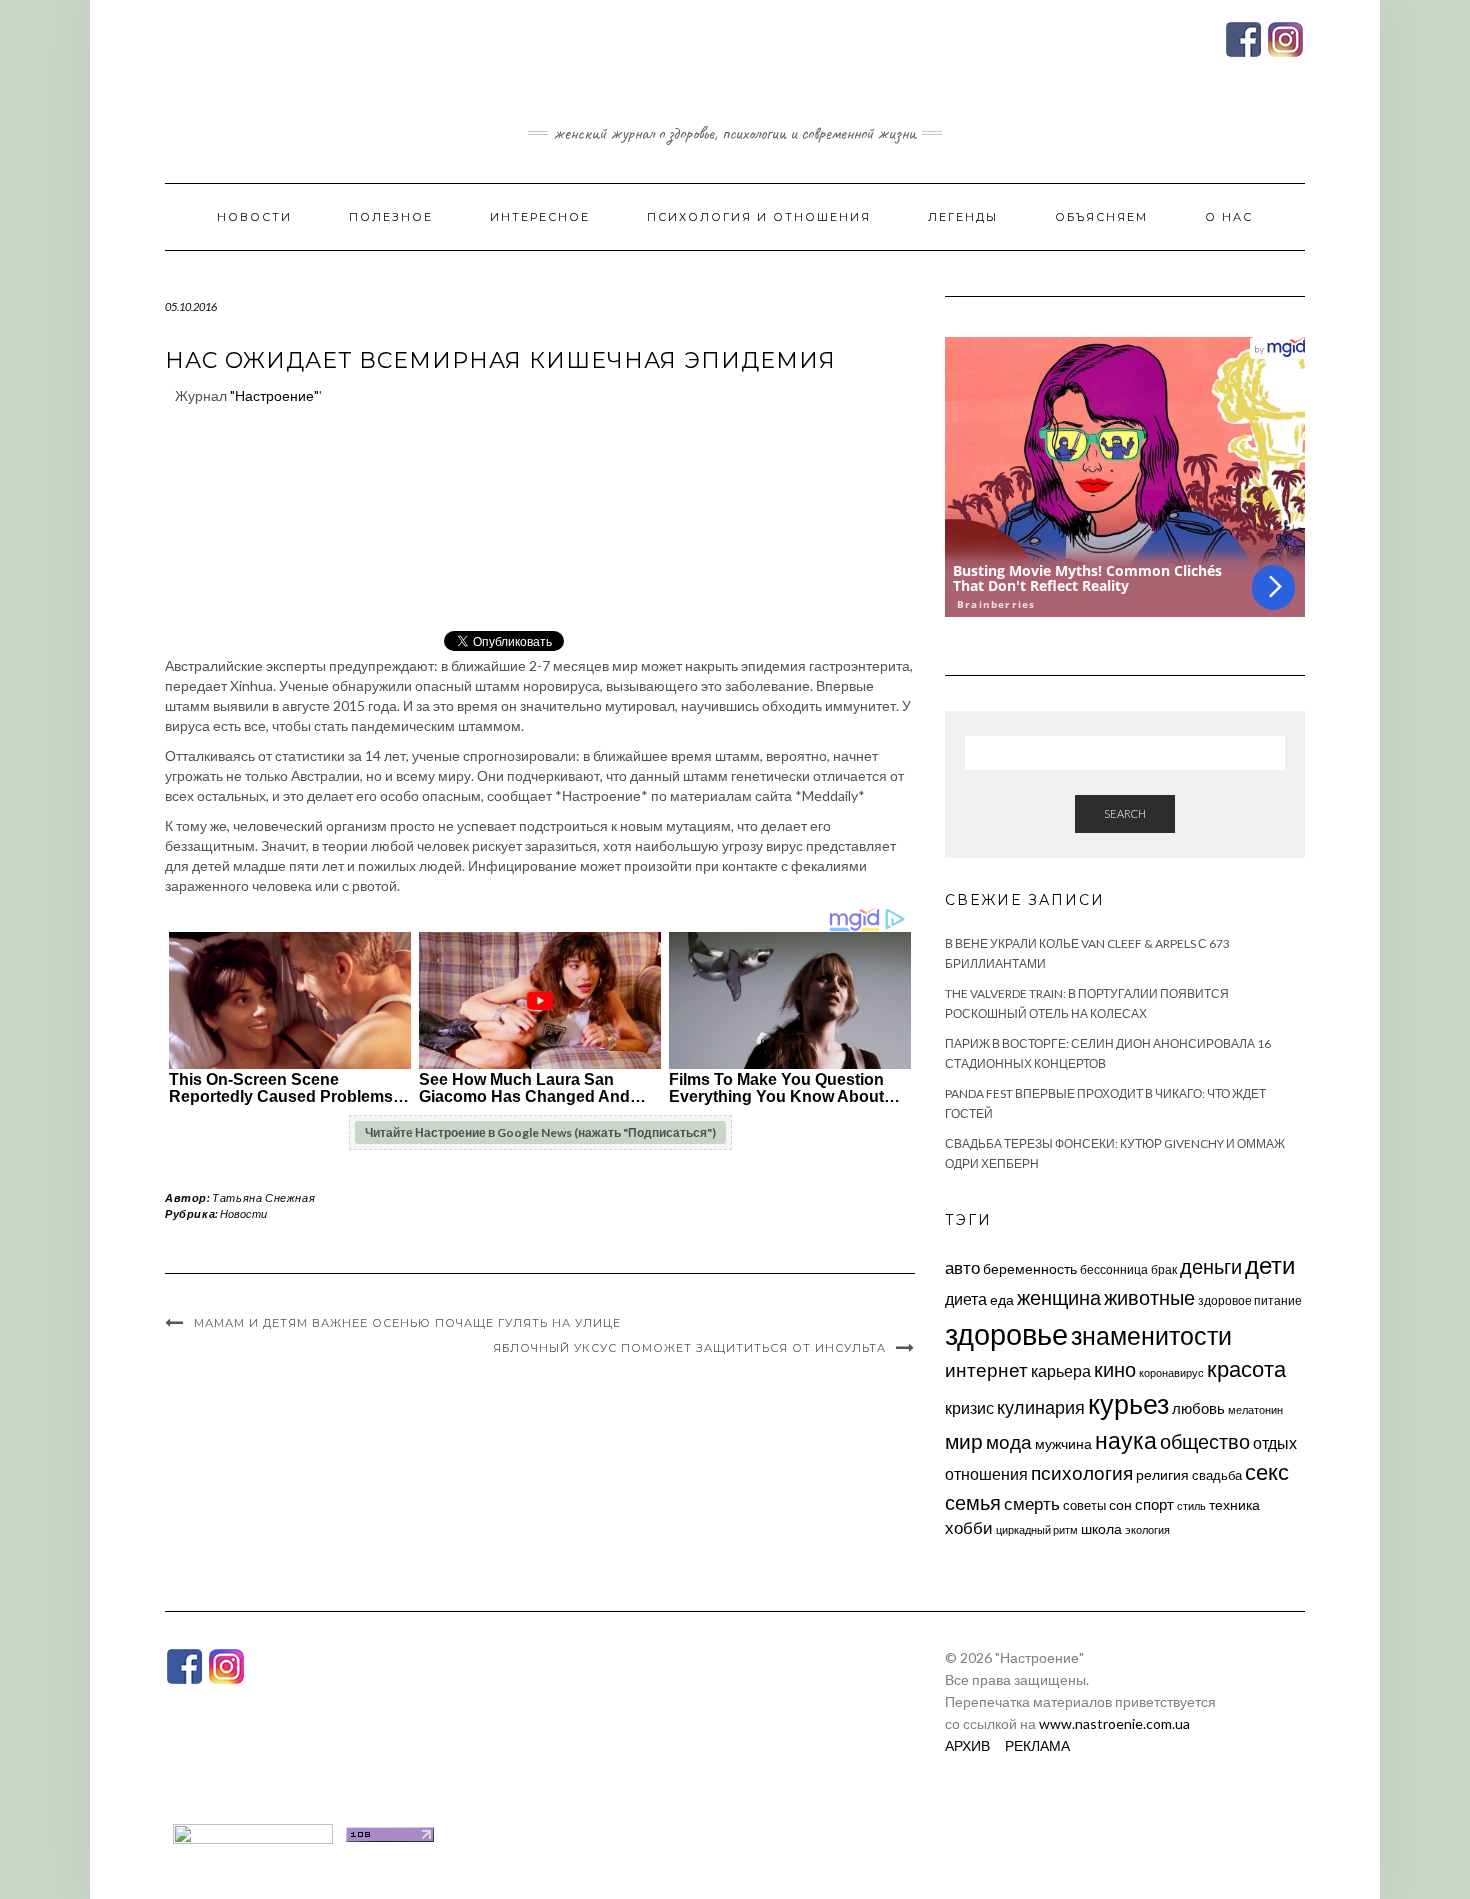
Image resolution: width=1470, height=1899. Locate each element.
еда (1002, 1299)
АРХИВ (967, 1745)
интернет (986, 1370)
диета (966, 1299)
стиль (1191, 1505)
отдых (1275, 1442)
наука (1126, 1440)
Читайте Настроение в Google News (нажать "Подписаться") (540, 1132)
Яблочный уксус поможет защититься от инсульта (689, 1348)
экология (1147, 1529)
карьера (1061, 1370)
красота (1246, 1369)
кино (1115, 1369)
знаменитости (1151, 1335)
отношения (986, 1473)
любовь (1198, 1408)
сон (1120, 1504)
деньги (1211, 1266)
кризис (969, 1407)
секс (1267, 1472)
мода (1009, 1441)
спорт (1154, 1504)
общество (1205, 1441)
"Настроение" (274, 395)
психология (1082, 1472)
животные (1149, 1297)
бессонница (1114, 1269)
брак (1164, 1269)
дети (1270, 1264)
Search (1125, 813)
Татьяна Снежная (263, 1197)
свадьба (1217, 1475)
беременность (1030, 1268)
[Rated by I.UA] (253, 1832)
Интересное (540, 217)
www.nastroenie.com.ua (1114, 1723)
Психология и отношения (759, 217)
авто (962, 1267)
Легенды (963, 217)
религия (1162, 1475)
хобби (969, 1527)
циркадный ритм (1037, 1529)
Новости (254, 217)
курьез (1128, 1403)
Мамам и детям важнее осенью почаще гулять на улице (407, 1323)
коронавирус (1171, 1372)
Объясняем (1101, 217)
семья (973, 1502)
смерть (1032, 1503)
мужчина (1063, 1443)
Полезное (391, 217)
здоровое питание (1250, 1300)
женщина (1059, 1297)
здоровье (1006, 1333)
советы (1084, 1505)
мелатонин (1255, 1409)
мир (964, 1441)
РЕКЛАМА (1037, 1745)
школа (1101, 1528)
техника (1234, 1504)
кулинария (1041, 1407)
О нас (1229, 217)
